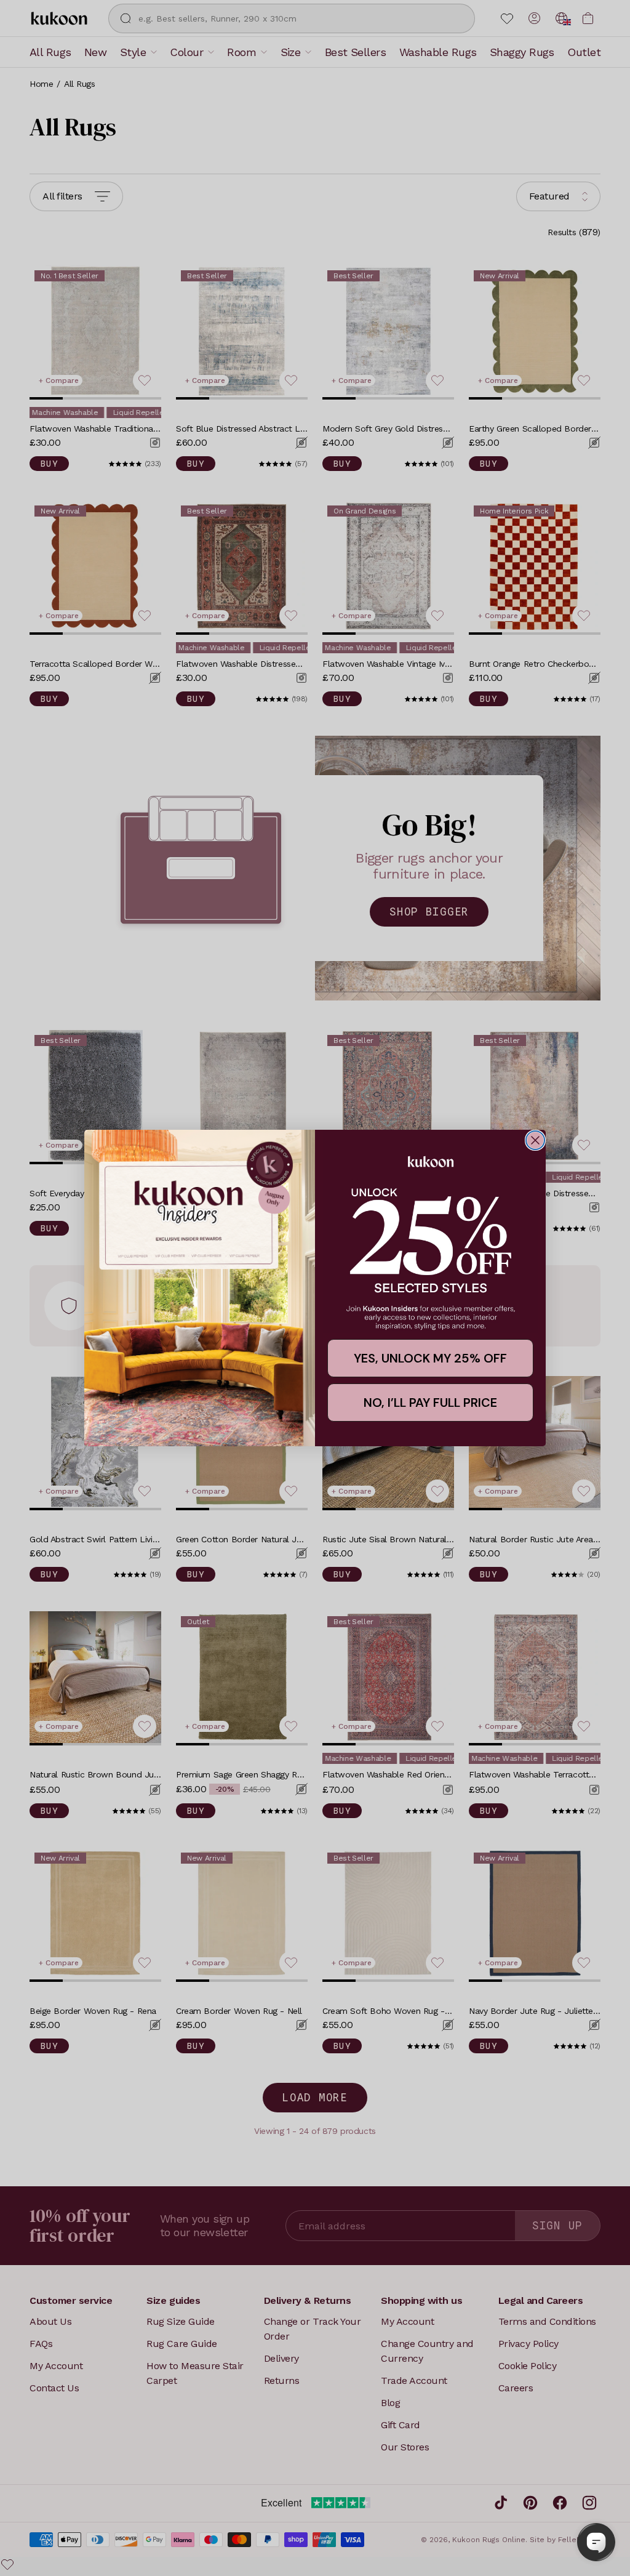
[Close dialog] (535, 1140)
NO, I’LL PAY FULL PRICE (430, 1403)
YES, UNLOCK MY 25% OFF (430, 1358)
